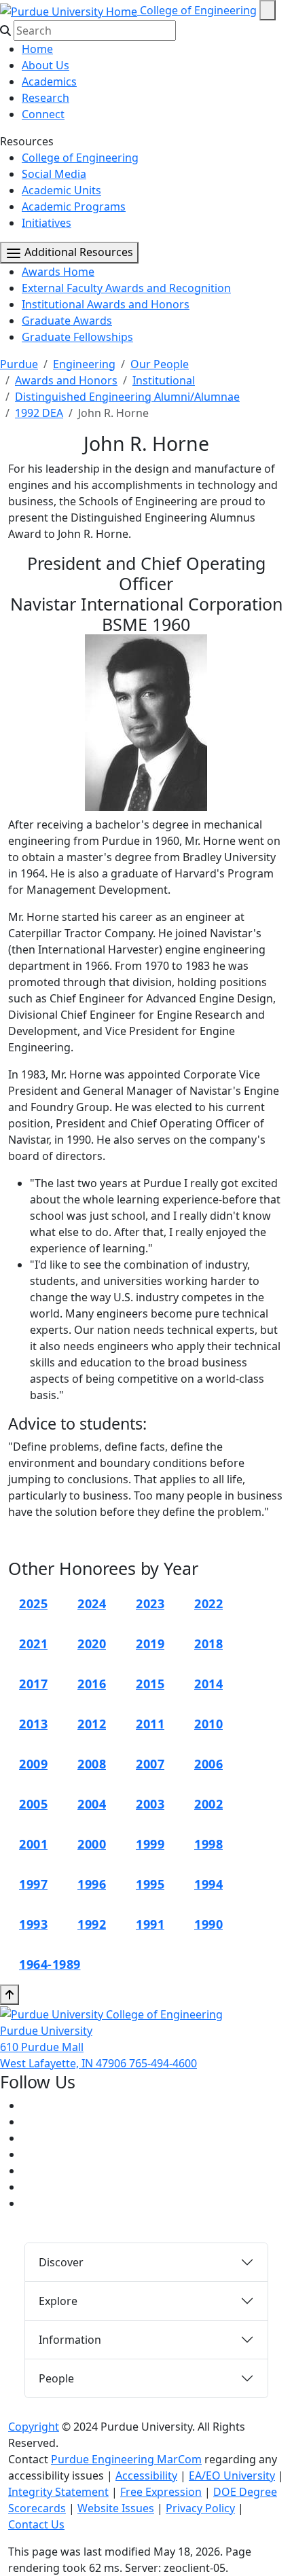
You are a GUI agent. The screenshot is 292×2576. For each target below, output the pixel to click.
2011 (150, 1724)
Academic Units (61, 190)
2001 (33, 1844)
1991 (150, 1924)
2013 (33, 1724)
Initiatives (47, 223)
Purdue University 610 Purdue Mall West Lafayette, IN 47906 (65, 2047)
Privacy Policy (200, 2508)
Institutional (164, 380)
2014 (208, 1684)
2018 (208, 1644)
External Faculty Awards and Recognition (126, 288)
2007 (150, 1764)
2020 (92, 1644)
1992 (92, 1924)
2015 (150, 1684)
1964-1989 (50, 1964)
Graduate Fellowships (77, 337)
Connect (43, 114)
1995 (150, 1884)
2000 (92, 1844)
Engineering (84, 364)
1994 (208, 1884)
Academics (49, 81)
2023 (150, 1603)
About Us (45, 65)
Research (45, 98)
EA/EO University (232, 2475)
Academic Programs (74, 206)
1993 (33, 1924)
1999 (150, 1844)
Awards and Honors (66, 380)
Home (37, 49)
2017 (33, 1684)
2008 (92, 1764)
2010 (208, 1724)
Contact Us (36, 2524)
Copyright (34, 2427)
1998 (208, 1844)
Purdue (19, 364)
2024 (92, 1603)
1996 (92, 1884)
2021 (33, 1644)
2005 (33, 1804)
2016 (92, 1684)
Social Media (54, 174)
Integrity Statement (58, 2492)
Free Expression (161, 2492)
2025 (33, 1603)
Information (70, 2340)
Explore (58, 2301)
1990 (208, 1924)
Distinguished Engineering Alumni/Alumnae (127, 397)
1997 (33, 1884)
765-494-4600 (163, 2063)
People (56, 2378)
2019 (150, 1644)
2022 (208, 1603)
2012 (92, 1724)
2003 (150, 1804)
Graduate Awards (67, 321)
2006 (208, 1764)
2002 (208, 1804)
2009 (33, 1764)
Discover (61, 2262)
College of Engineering (198, 10)
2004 (92, 1804)
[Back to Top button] (10, 1995)
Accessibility (146, 2475)
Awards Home (58, 272)
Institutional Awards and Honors (106, 304)
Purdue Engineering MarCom (126, 2459)
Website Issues (116, 2508)
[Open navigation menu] (268, 10)
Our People (160, 364)
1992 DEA (39, 413)
